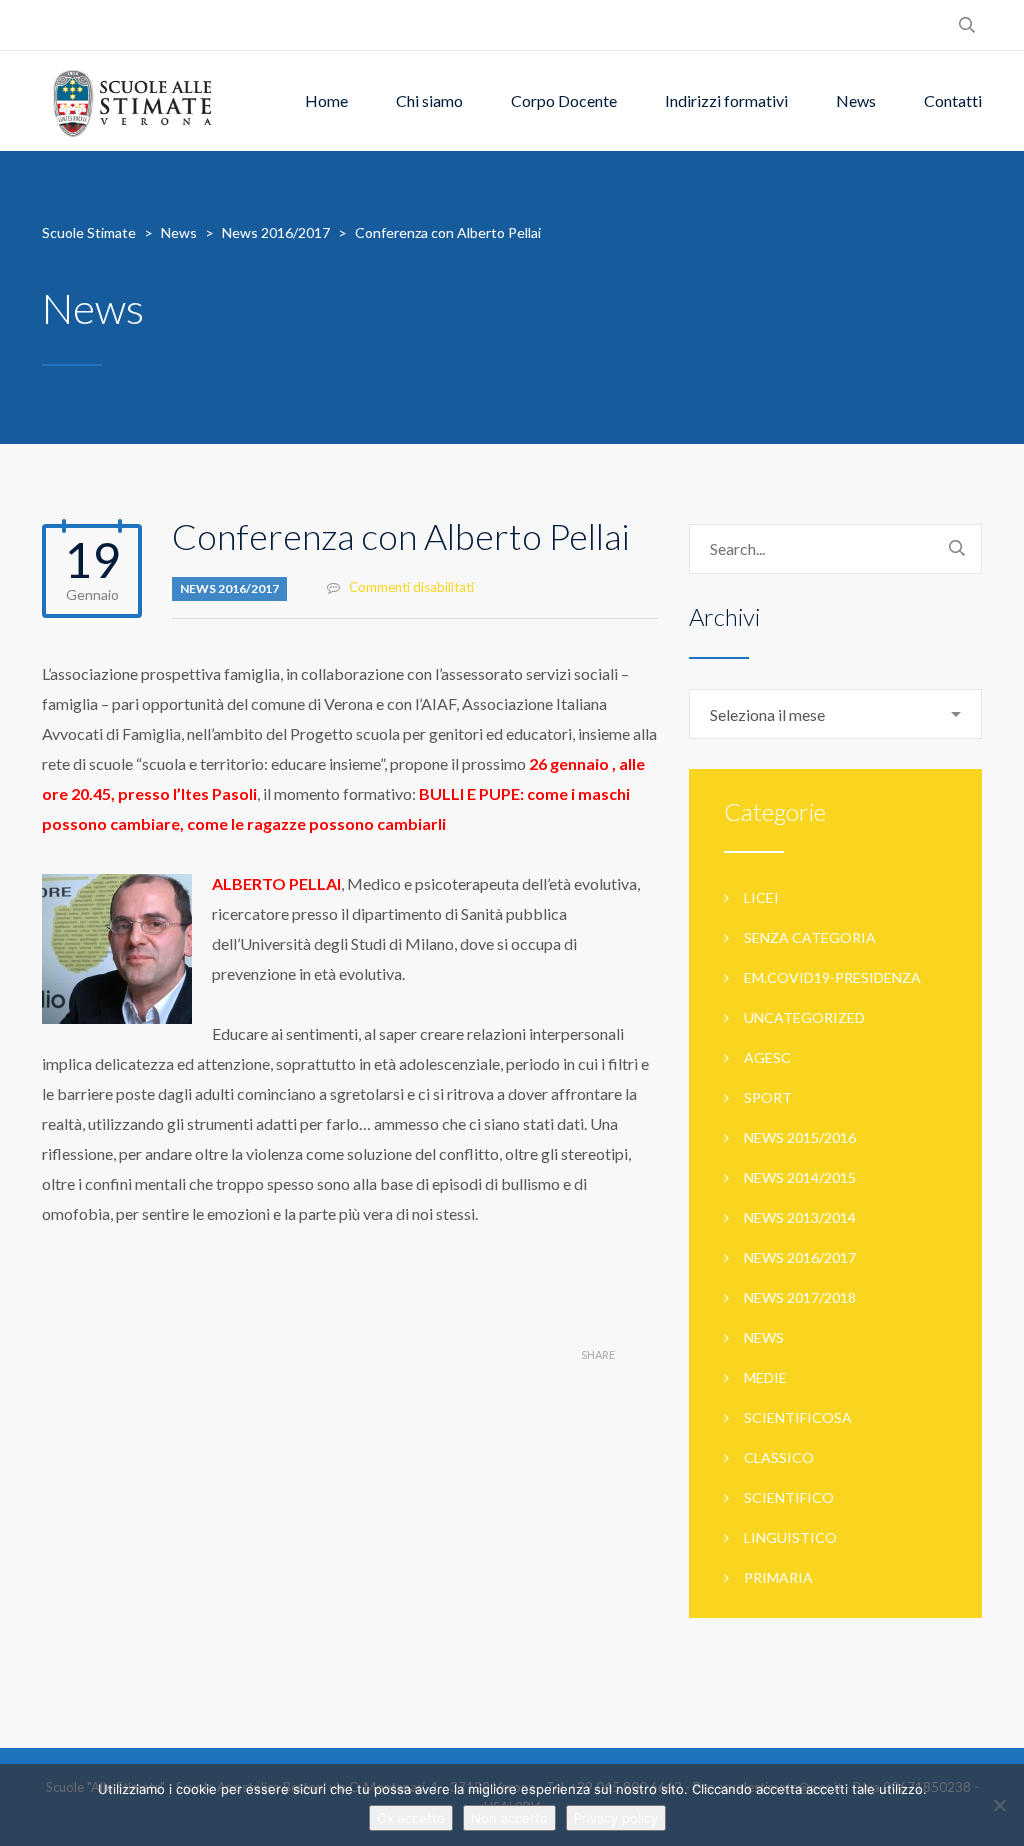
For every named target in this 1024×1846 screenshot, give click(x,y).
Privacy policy (616, 1818)
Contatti (953, 100)
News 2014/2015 (800, 1177)
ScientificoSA (798, 1417)
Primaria (778, 1577)
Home (326, 100)
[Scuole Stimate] (132, 101)
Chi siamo (429, 100)
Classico (779, 1457)
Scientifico (789, 1497)
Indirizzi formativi (726, 100)
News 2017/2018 (800, 1297)
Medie (765, 1377)
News (856, 100)
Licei (761, 897)
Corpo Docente (564, 100)
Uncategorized (804, 1017)
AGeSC (767, 1057)
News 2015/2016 (800, 1137)
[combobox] (835, 714)
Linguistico (790, 1537)
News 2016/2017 (229, 588)
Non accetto (509, 1818)
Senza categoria (810, 937)
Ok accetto (411, 1818)
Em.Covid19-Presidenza (832, 977)
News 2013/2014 (800, 1217)
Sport (768, 1097)
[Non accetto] (999, 1805)
